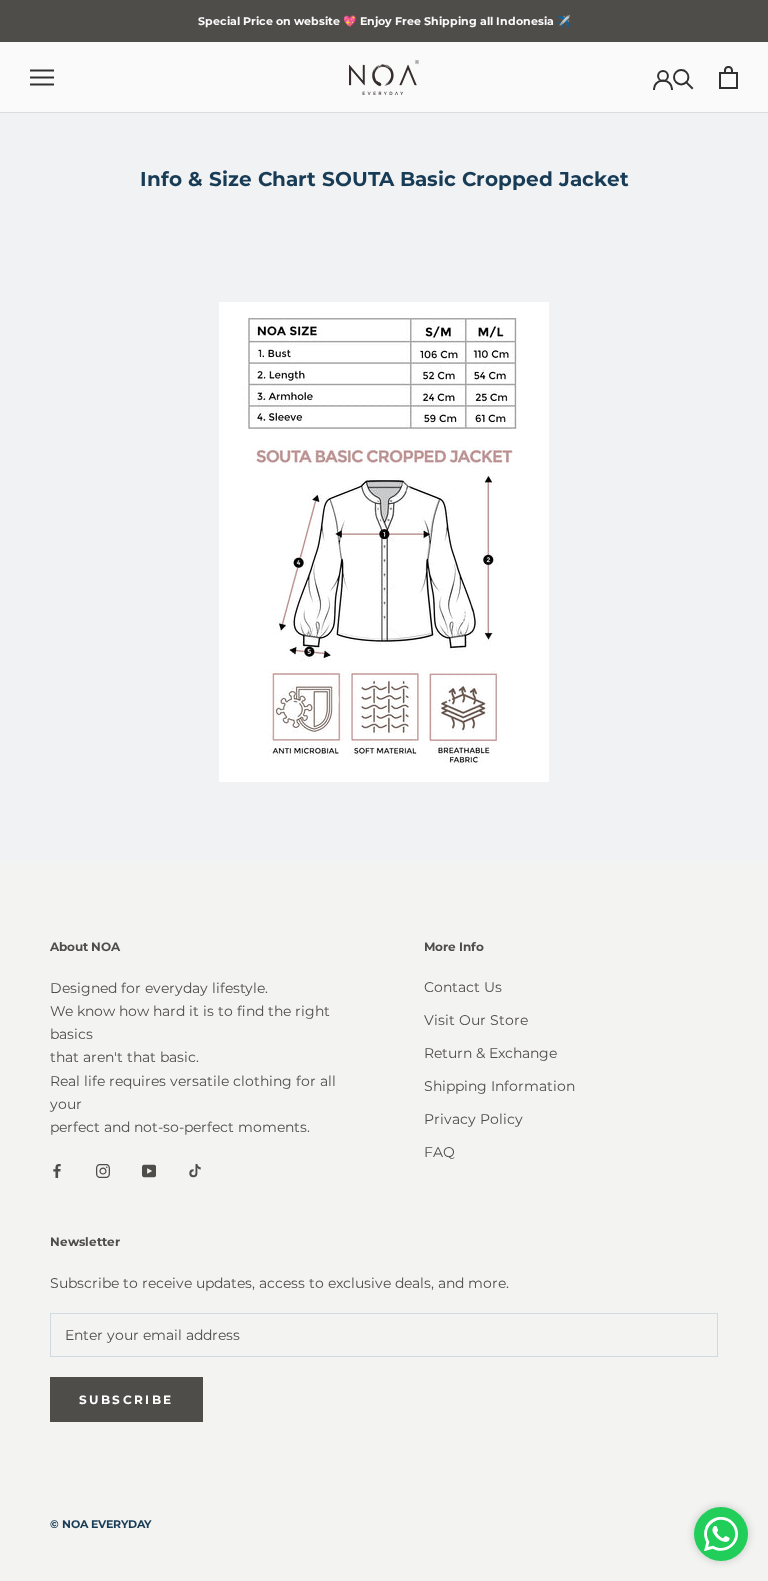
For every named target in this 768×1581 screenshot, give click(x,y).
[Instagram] (103, 1170)
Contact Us (463, 987)
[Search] (683, 77)
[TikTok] (195, 1170)
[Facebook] (57, 1170)
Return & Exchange (490, 1053)
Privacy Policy (473, 1119)
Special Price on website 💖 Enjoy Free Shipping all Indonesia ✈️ (384, 21)
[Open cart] (728, 77)
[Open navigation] (42, 77)
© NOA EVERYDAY (100, 1524)
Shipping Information (499, 1086)
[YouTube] (149, 1170)
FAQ (439, 1152)
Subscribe (126, 1399)
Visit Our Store (476, 1020)
